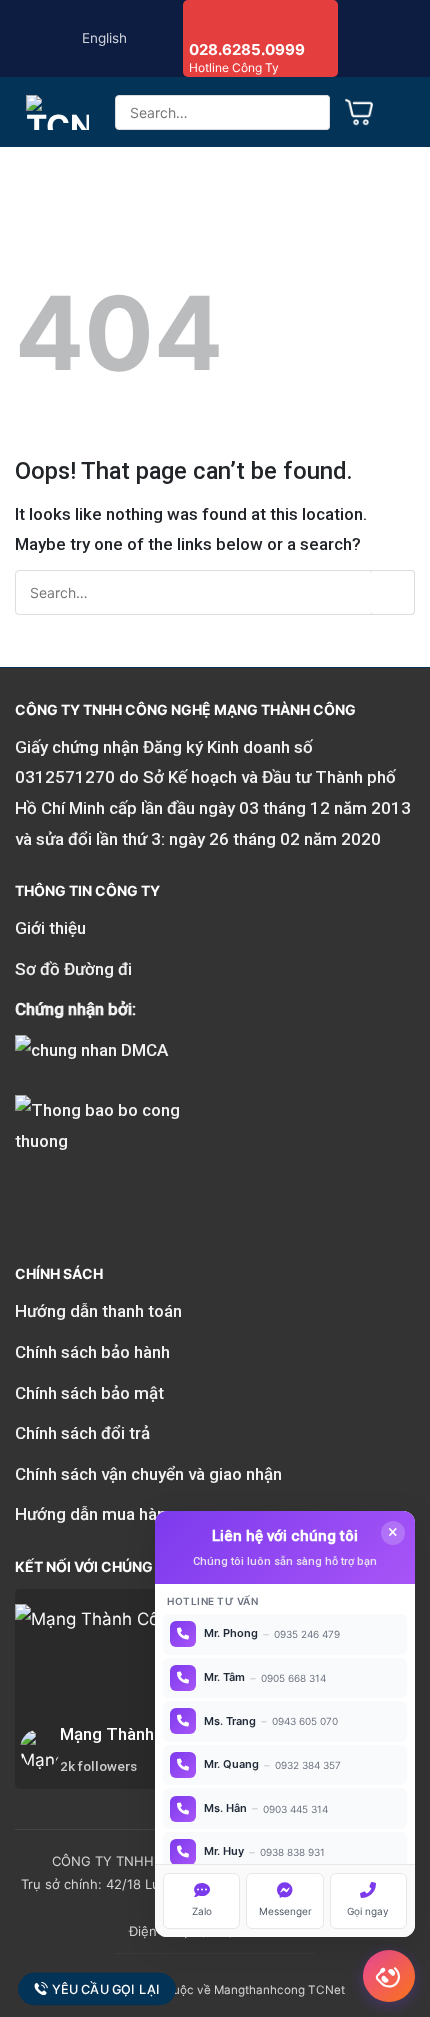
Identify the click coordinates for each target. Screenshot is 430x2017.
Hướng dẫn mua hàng (95, 1514)
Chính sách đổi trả (82, 1433)
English (104, 38)
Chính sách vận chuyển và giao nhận (148, 1474)
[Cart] (359, 112)
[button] (401, 112)
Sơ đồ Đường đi (73, 969)
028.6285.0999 (247, 49)
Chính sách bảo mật (89, 1393)
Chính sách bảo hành (92, 1352)
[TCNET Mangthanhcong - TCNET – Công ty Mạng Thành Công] (57, 112)
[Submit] (307, 112)
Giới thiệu (50, 928)
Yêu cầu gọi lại (105, 1988)
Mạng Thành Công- (132, 1734)
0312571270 (65, 777)
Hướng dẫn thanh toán (98, 1311)
